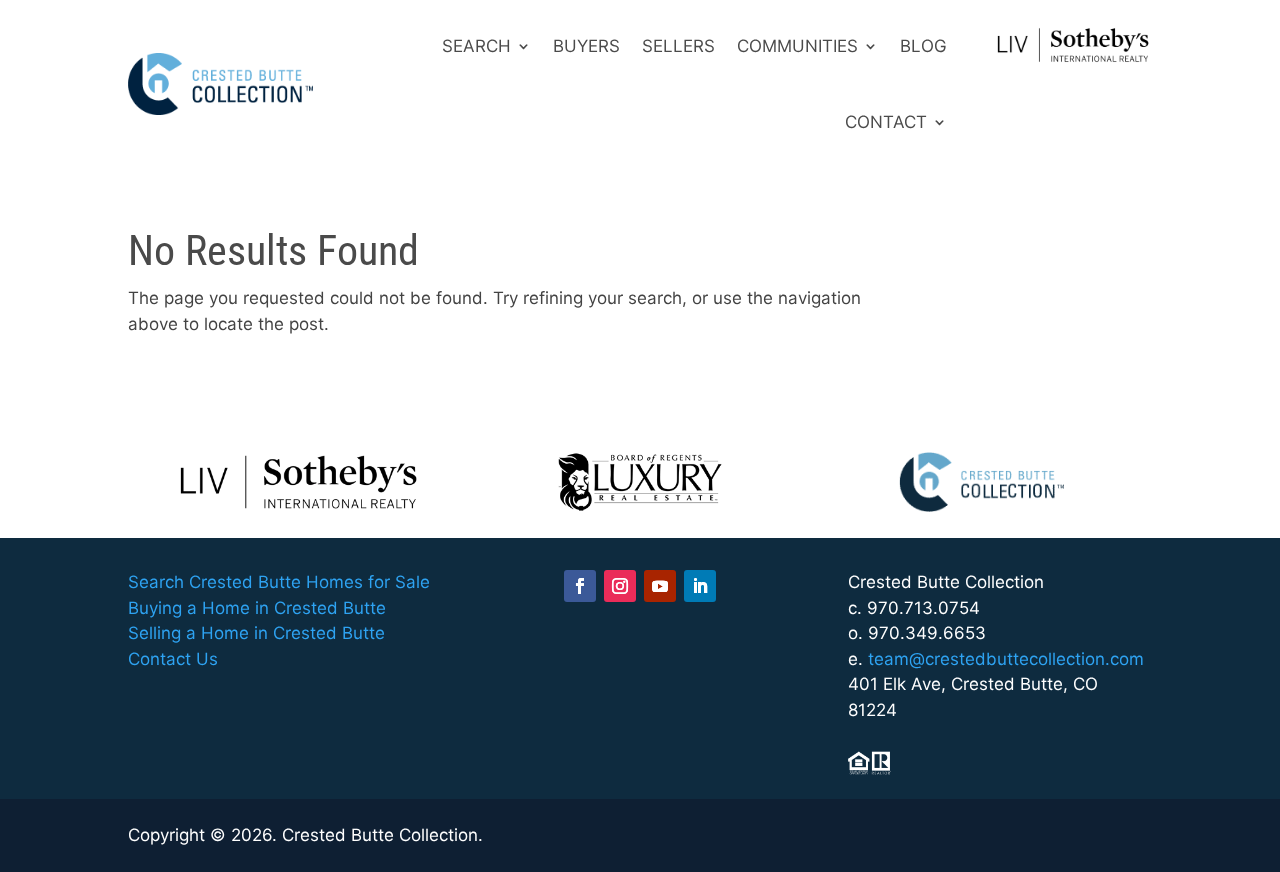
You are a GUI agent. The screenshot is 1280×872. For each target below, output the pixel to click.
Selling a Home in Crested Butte (256, 633)
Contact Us (173, 659)
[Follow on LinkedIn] (700, 586)
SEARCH (476, 46)
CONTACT (886, 122)
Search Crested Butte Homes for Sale (279, 582)
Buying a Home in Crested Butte (257, 608)
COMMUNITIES (797, 46)
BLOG (923, 46)
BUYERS (586, 46)
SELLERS (678, 46)
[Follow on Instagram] (620, 586)
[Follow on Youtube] (660, 586)
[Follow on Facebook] (580, 586)
